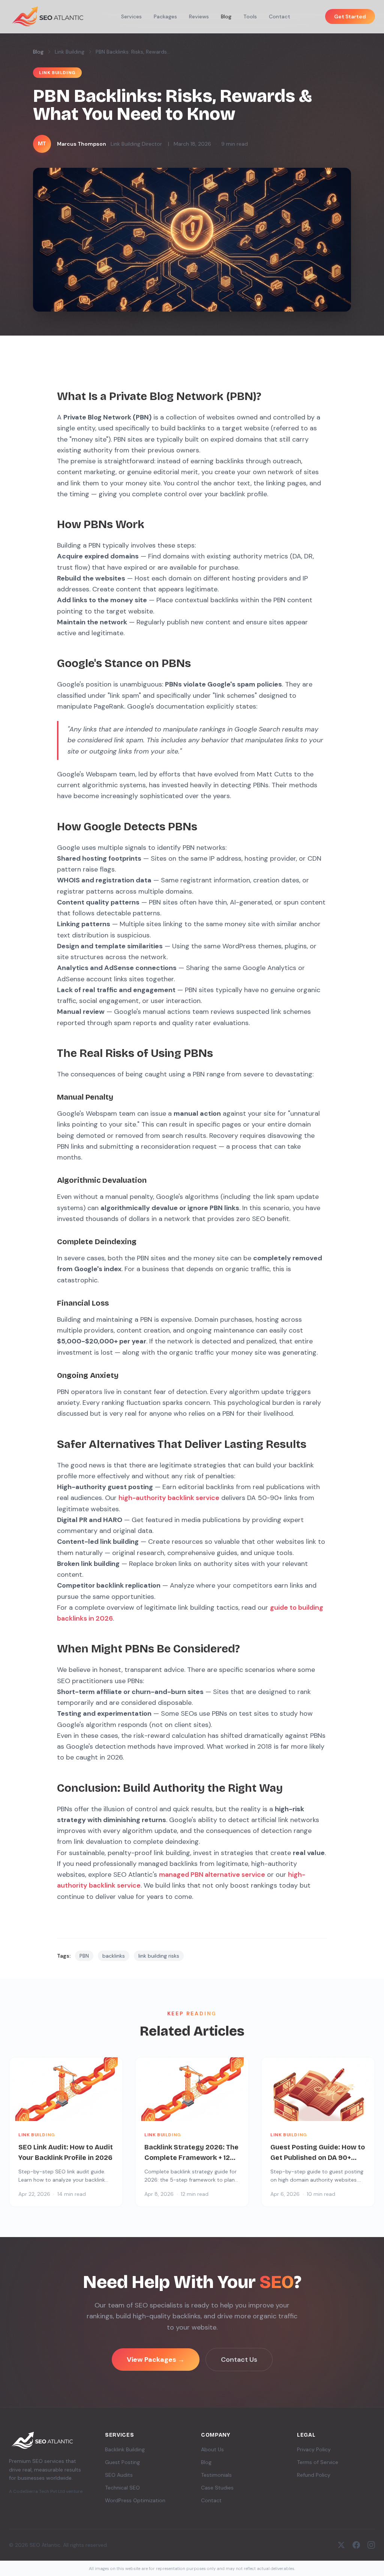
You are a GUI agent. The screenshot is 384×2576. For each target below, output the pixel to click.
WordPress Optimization (135, 2500)
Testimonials (216, 2475)
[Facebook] (356, 2545)
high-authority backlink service (169, 1498)
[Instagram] (371, 2545)
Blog (226, 16)
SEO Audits (119, 2475)
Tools (250, 16)
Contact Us (239, 2360)
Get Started (350, 16)
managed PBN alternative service (212, 1875)
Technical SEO (122, 2488)
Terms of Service (318, 2462)
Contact (280, 16)
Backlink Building (125, 2449)
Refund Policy (314, 2475)
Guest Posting (122, 2462)
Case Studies (217, 2488)
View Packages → (156, 2360)
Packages (165, 16)
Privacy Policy (314, 2449)
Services (131, 16)
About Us (212, 2449)
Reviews (199, 16)
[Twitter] (341, 2545)
